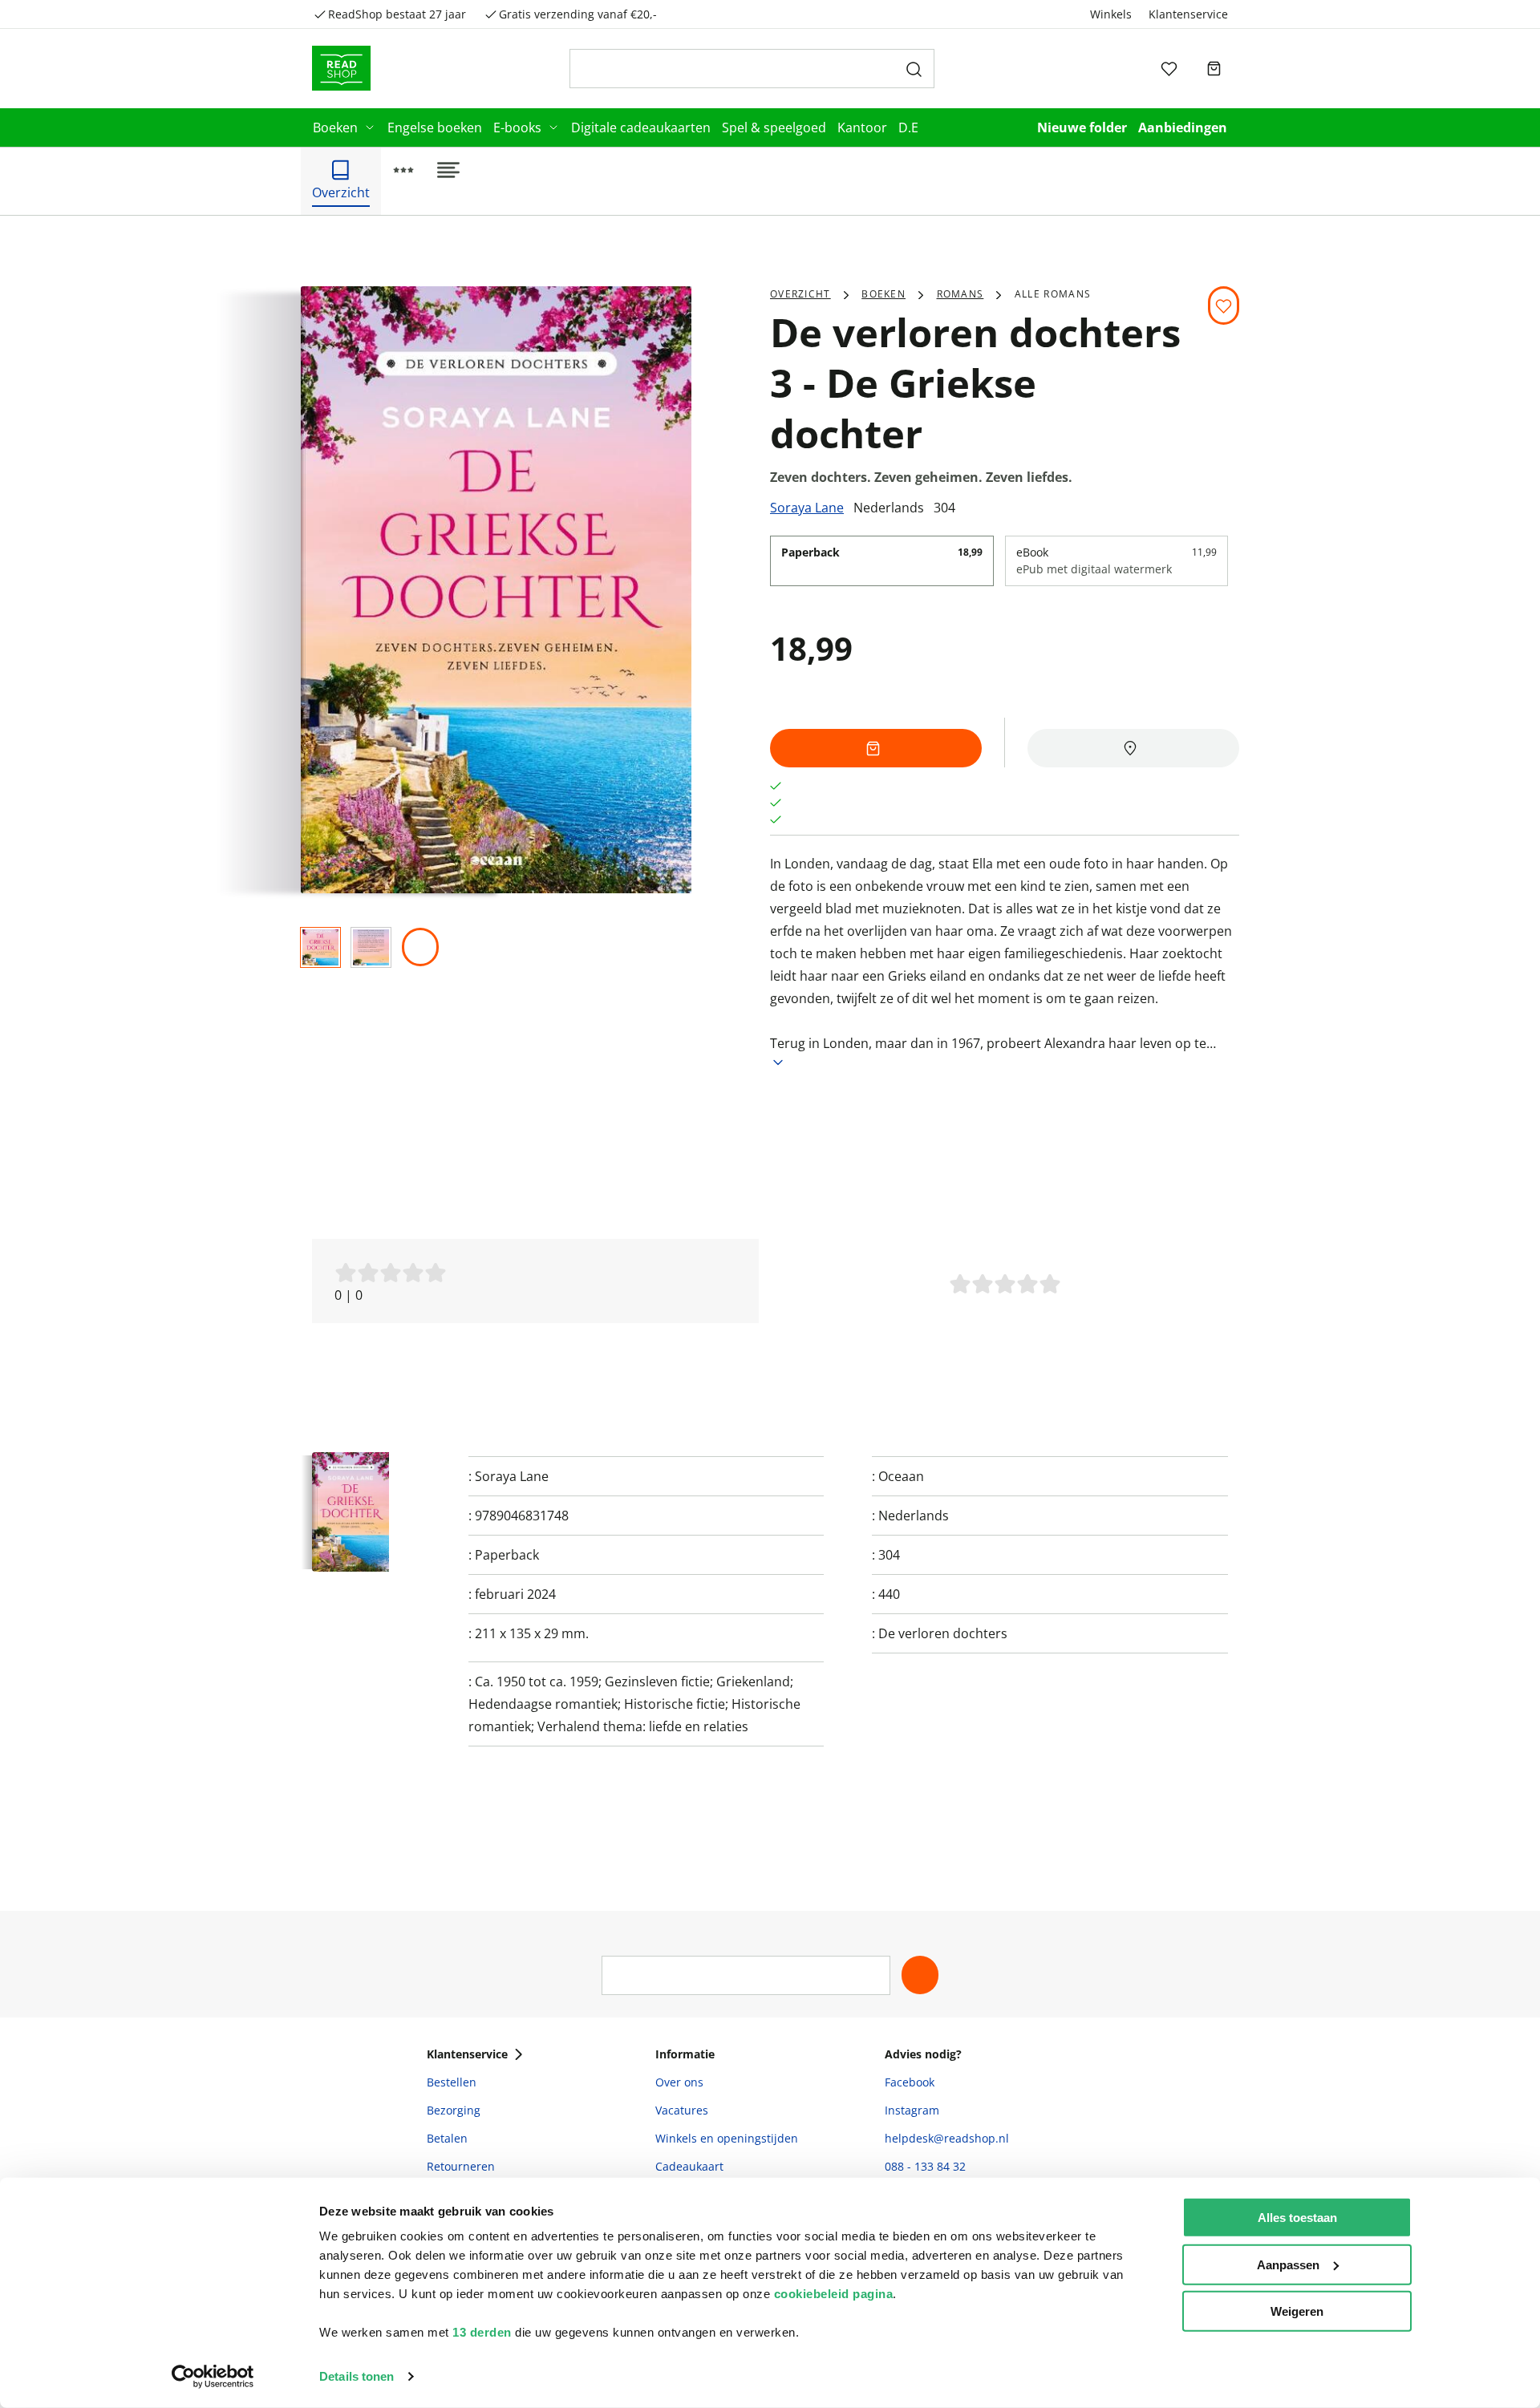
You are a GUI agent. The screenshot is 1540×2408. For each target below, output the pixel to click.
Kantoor (862, 127)
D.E (908, 127)
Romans (960, 294)
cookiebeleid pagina (834, 2294)
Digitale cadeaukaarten (641, 127)
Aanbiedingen (1183, 127)
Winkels (1111, 14)
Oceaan (901, 1476)
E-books (517, 127)
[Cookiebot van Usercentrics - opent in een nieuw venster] (213, 2377)
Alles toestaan (1297, 2218)
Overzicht (800, 294)
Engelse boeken (435, 127)
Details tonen (357, 2376)
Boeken (335, 127)
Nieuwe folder (1082, 127)
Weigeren (1297, 2311)
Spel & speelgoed (774, 127)
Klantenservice (1188, 14)
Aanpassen (1288, 2264)
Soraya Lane (807, 508)
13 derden (482, 2332)
